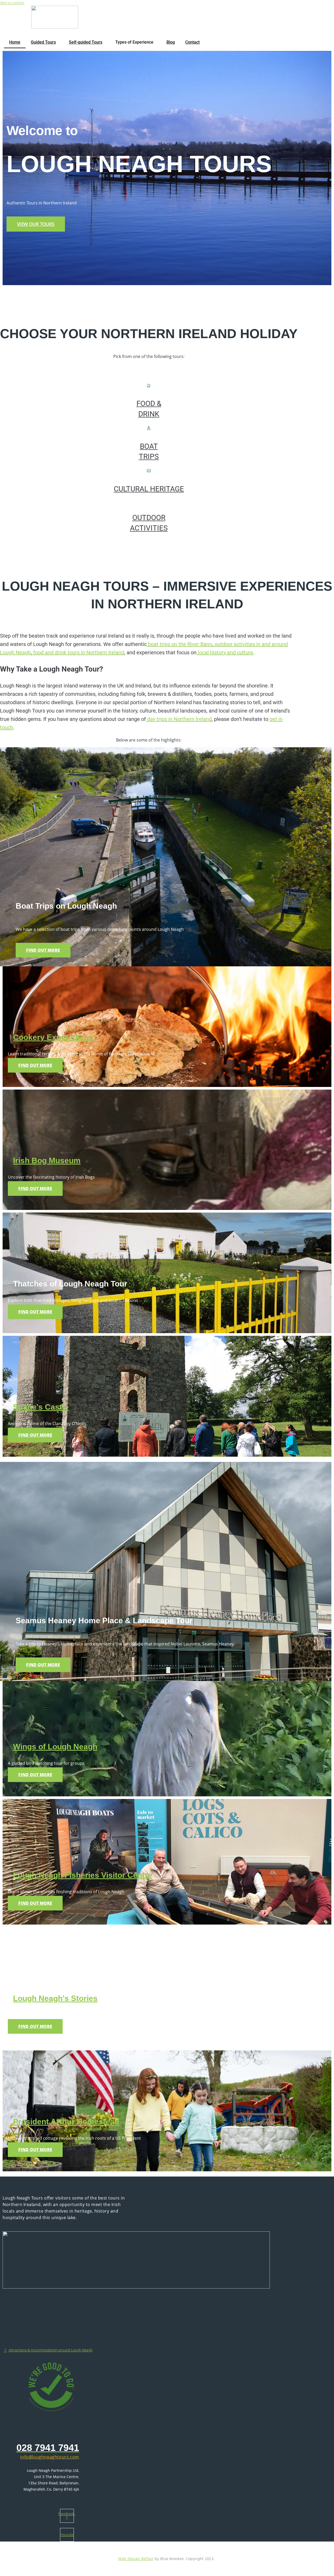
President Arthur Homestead (66, 2122)
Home (15, 42)
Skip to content (12, 3)
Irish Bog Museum (47, 1160)
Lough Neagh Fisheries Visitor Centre (83, 1875)
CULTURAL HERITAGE (149, 489)
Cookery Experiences (53, 1037)
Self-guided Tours (86, 42)
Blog (171, 42)
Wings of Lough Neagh (55, 1747)
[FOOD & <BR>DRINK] (149, 386)
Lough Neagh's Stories (55, 1998)
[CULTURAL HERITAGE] (149, 471)
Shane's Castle (41, 1407)
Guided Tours (43, 42)
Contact (192, 42)
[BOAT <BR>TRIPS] (149, 428)
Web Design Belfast (136, 2559)
